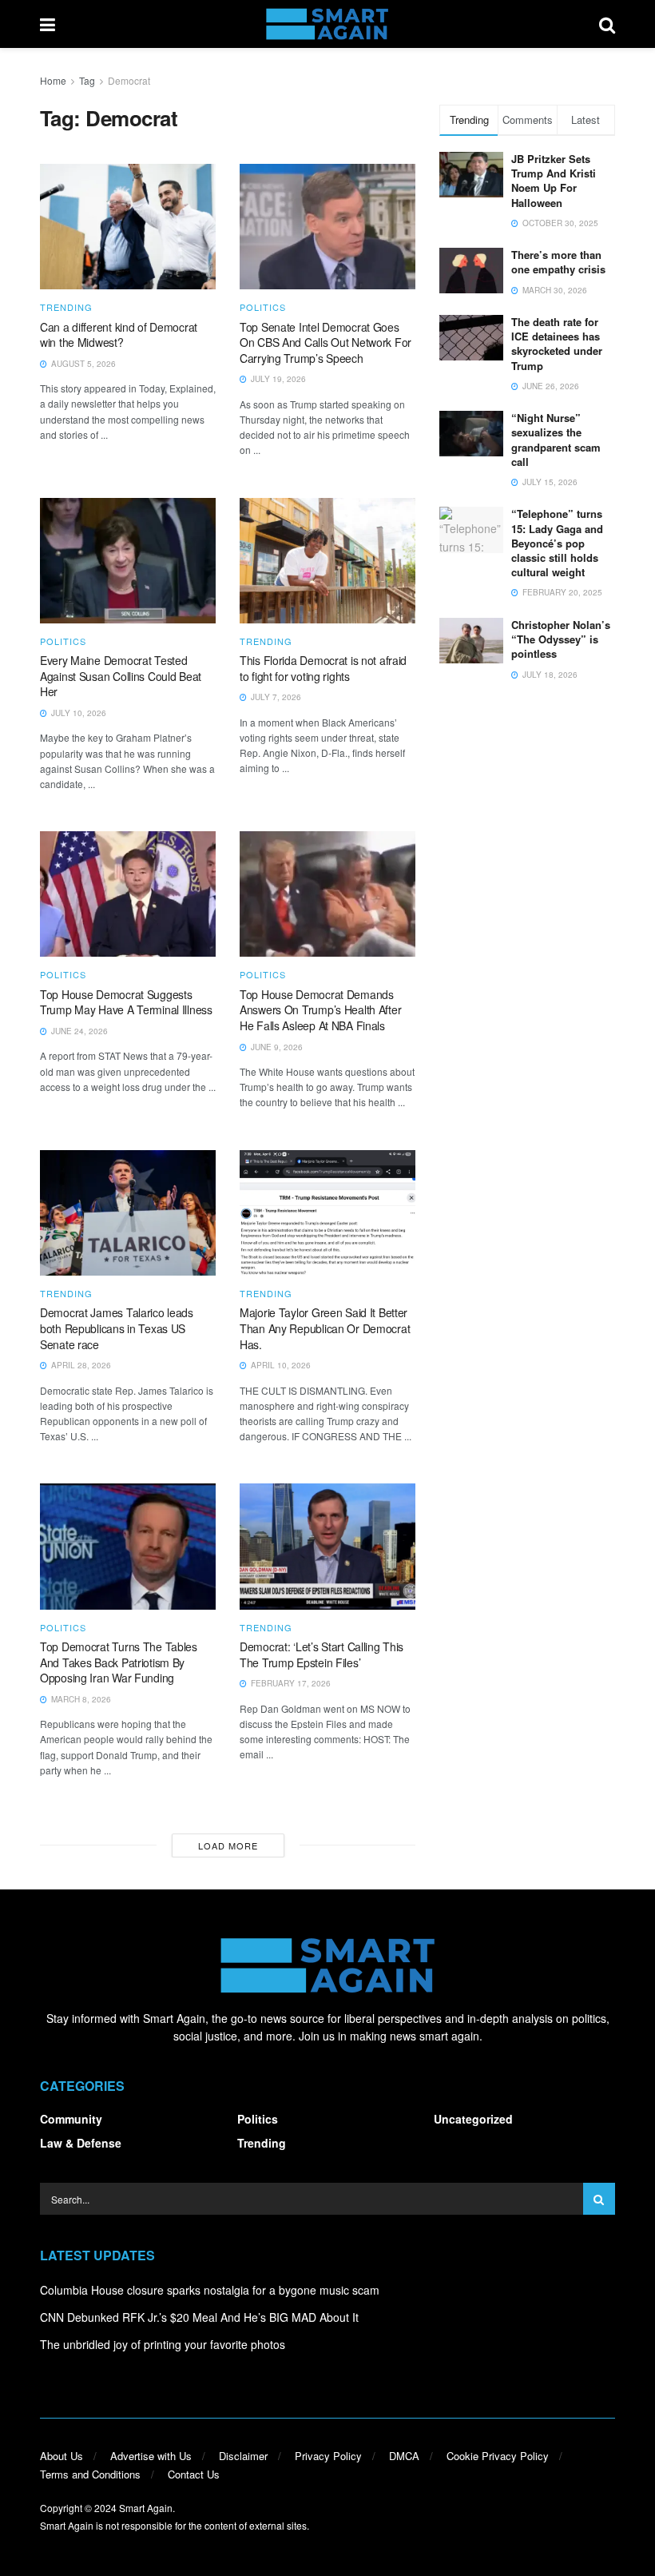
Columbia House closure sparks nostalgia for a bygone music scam (210, 2290)
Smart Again (146, 2508)
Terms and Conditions (90, 2474)
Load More (228, 1845)
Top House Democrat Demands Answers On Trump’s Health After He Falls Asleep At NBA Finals (320, 1010)
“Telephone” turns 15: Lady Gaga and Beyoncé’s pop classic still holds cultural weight (557, 543)
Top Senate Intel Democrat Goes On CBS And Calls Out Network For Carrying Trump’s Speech (326, 342)
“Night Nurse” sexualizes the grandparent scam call (556, 440)
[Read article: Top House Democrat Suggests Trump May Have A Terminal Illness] (128, 894)
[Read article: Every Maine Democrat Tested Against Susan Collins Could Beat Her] (128, 561)
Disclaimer (243, 2456)
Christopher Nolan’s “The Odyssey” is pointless (561, 639)
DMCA (404, 2456)
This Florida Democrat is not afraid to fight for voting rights (323, 668)
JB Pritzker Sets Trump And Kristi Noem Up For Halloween (554, 181)
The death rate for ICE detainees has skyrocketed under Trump (557, 344)
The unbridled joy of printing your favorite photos (163, 2344)
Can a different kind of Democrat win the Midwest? (119, 335)
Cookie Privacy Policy (498, 2456)
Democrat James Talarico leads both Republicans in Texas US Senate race (117, 1328)
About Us (62, 2456)
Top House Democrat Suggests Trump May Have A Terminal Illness (126, 1002)
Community (71, 2119)
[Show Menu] (48, 24)
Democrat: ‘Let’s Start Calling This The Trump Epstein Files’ (322, 1654)
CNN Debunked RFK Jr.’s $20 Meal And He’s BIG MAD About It (199, 2317)
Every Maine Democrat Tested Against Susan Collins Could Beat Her (121, 676)
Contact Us (194, 2474)
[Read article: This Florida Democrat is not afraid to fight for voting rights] (327, 561)
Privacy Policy (328, 2456)
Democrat (129, 80)
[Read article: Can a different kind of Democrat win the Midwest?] (128, 227)
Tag (87, 80)
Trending (66, 307)
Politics (263, 307)
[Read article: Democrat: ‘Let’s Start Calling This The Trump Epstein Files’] (327, 1546)
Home (53, 80)
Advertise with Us (151, 2456)
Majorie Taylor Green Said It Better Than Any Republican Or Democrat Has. (325, 1328)
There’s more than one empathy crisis (558, 262)
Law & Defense (81, 2143)
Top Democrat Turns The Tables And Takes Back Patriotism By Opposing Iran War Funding (119, 1662)
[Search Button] (607, 24)
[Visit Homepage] (327, 24)
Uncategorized (473, 2119)
